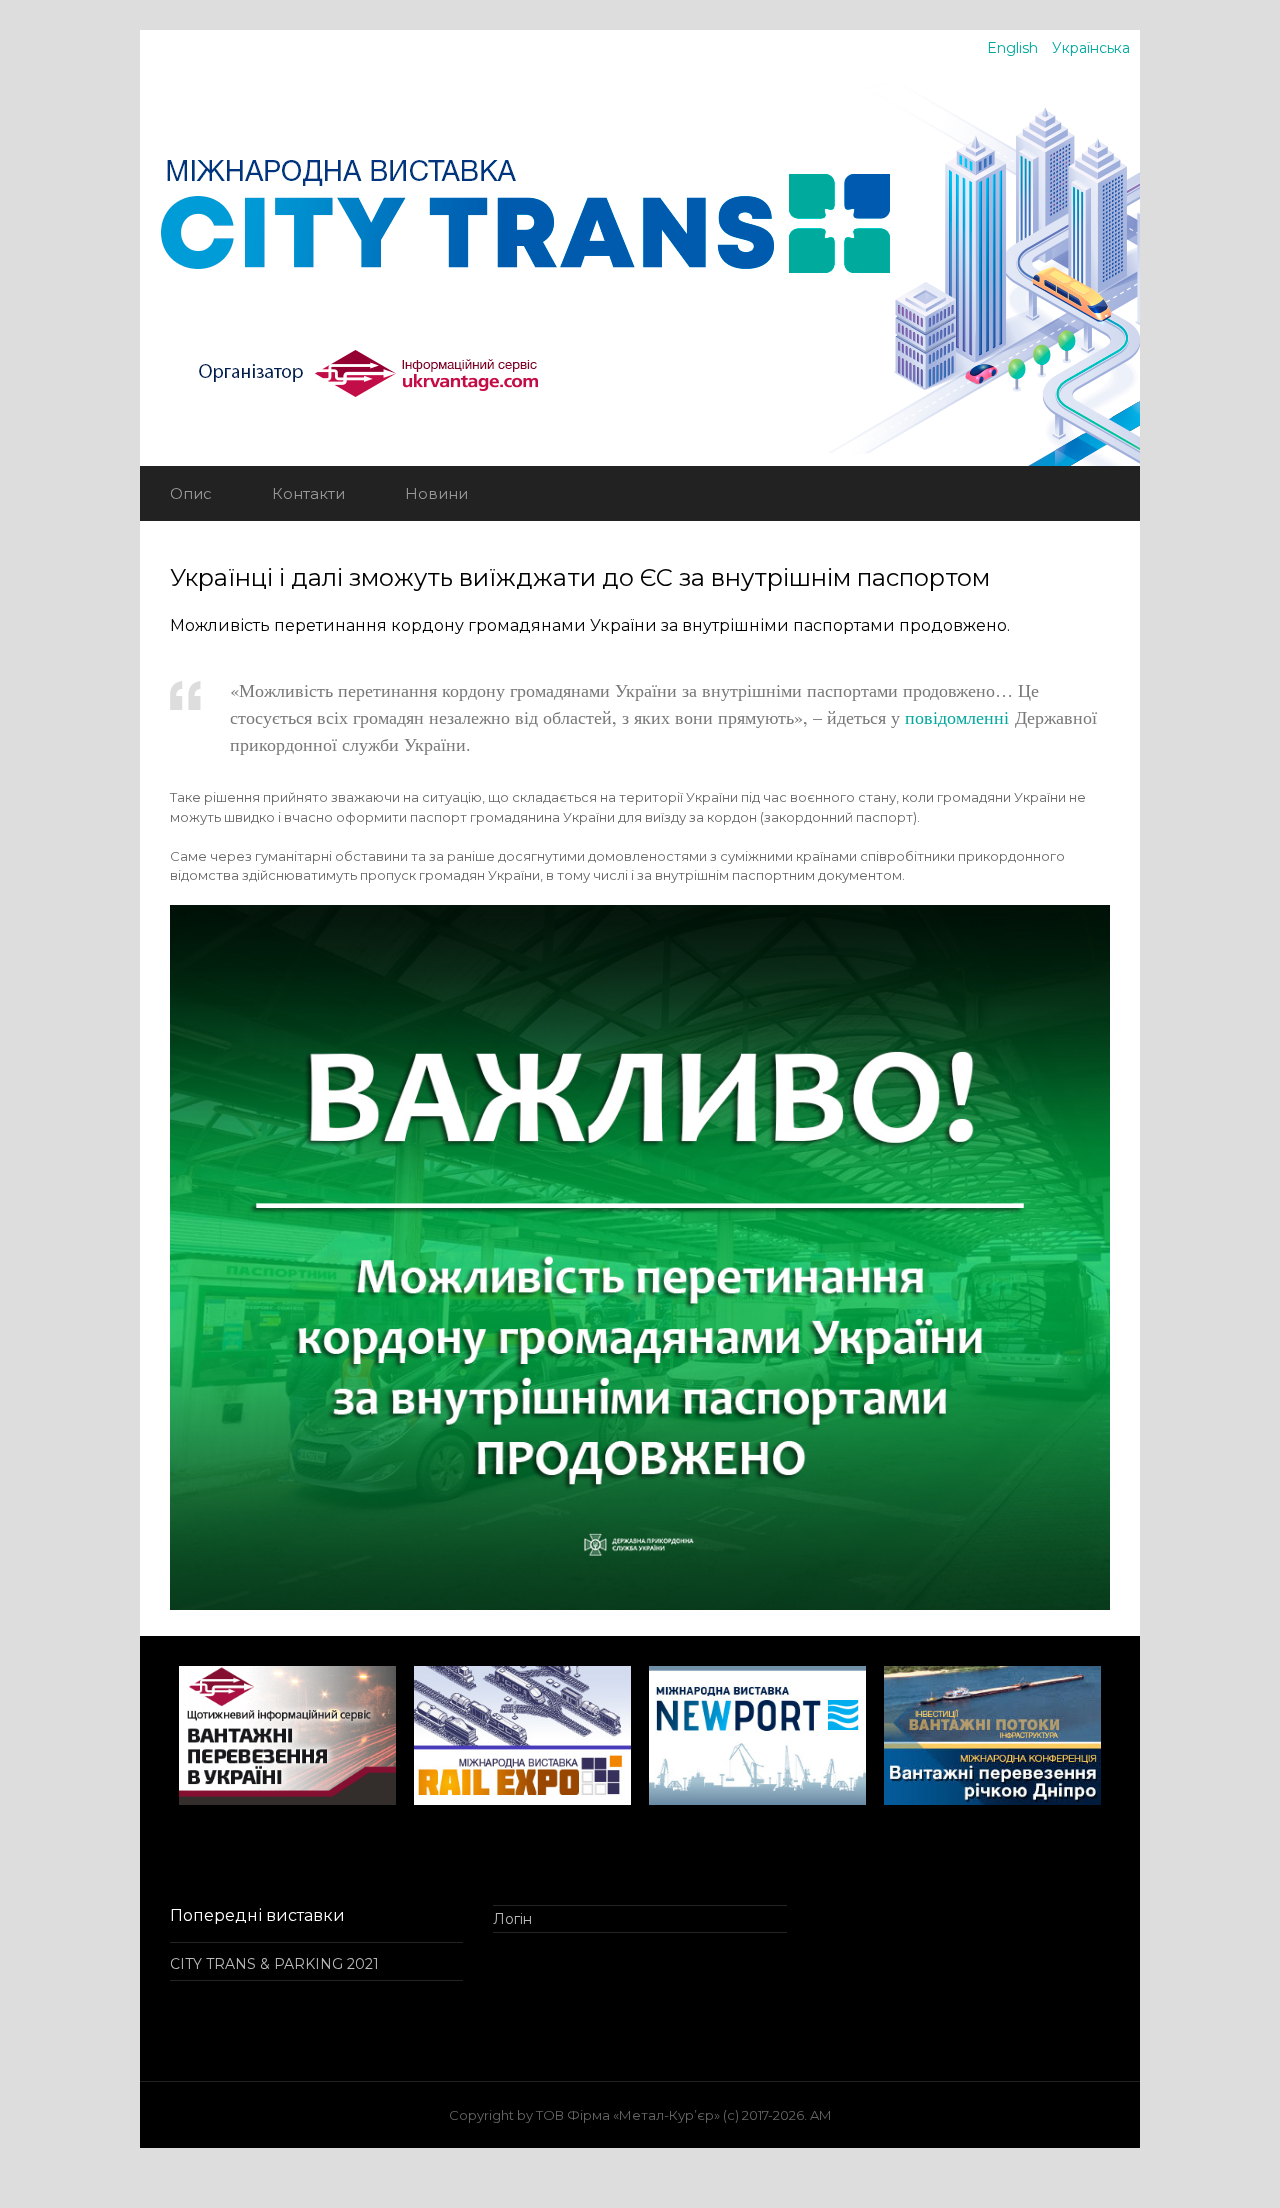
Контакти (308, 493)
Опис (191, 493)
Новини (436, 493)
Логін (512, 1919)
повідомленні (960, 717)
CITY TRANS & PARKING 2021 (274, 1964)
